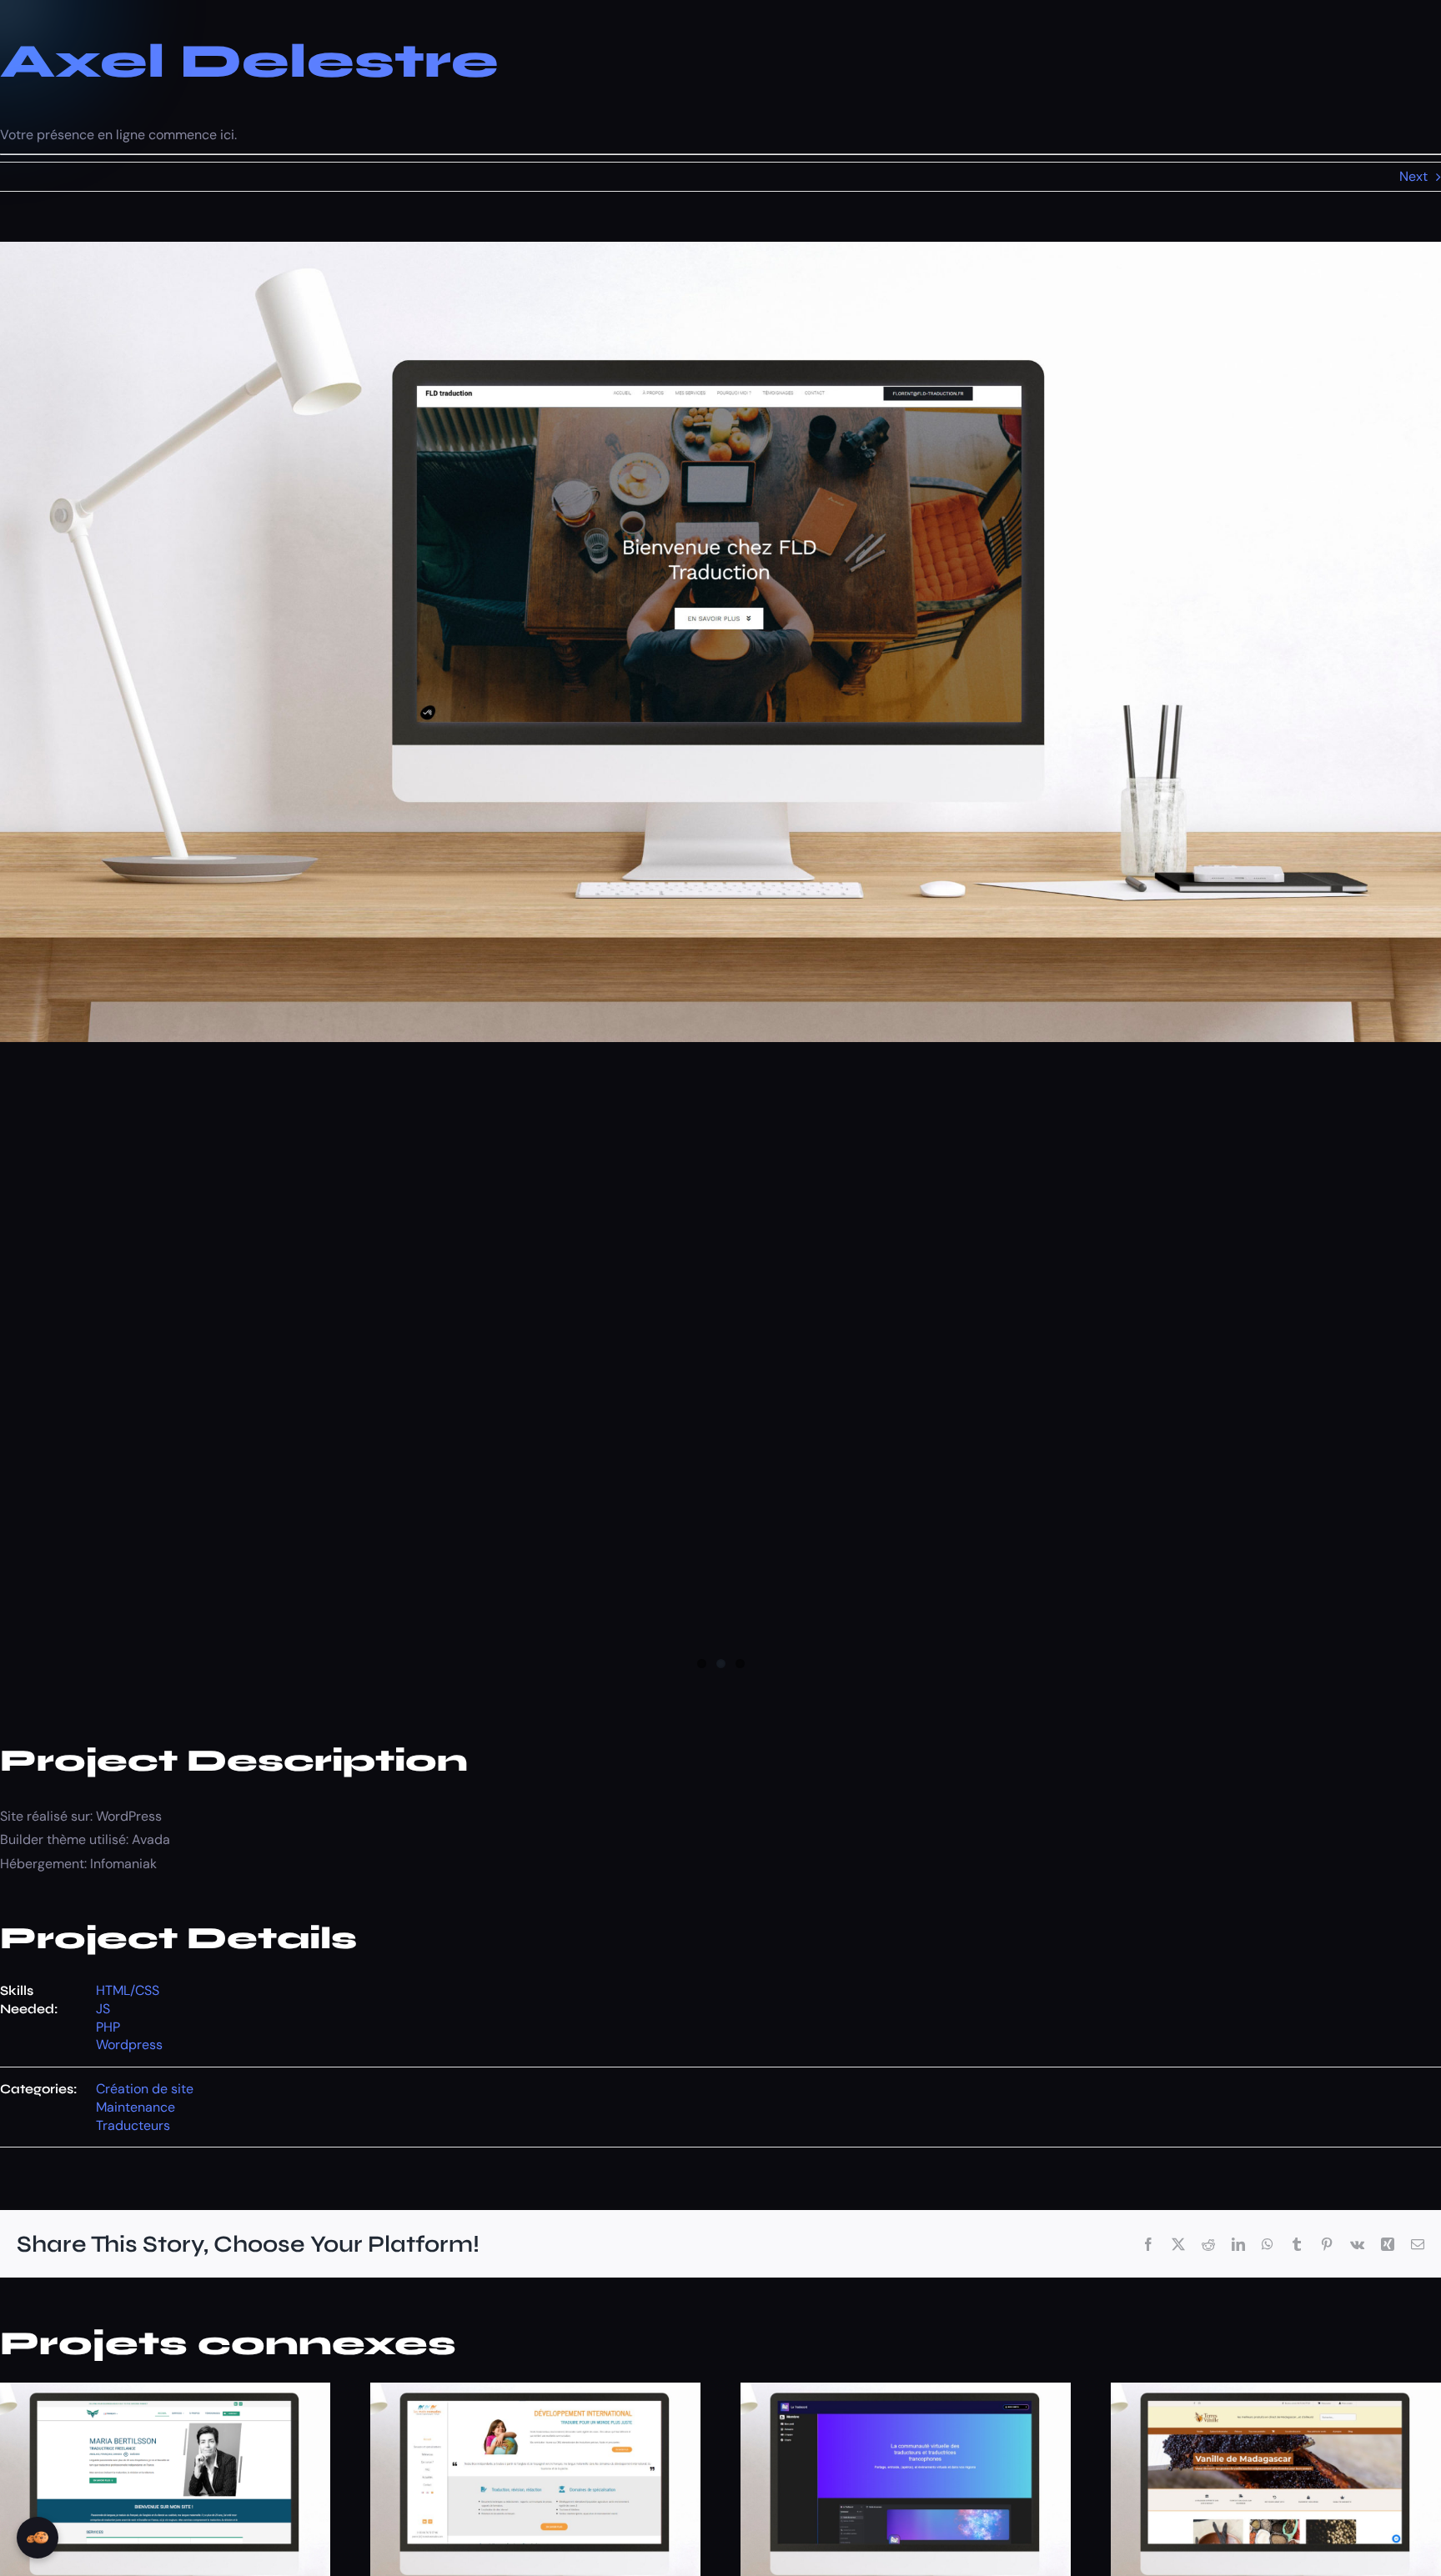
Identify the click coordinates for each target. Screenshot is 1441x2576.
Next (1413, 176)
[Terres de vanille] (1276, 2391)
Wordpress (129, 2045)
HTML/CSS (128, 1990)
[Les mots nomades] (535, 2391)
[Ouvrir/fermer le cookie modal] (38, 2538)
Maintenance (136, 2107)
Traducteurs (133, 2125)
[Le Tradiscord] (906, 2391)
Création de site (145, 2089)
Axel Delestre (249, 61)
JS (103, 2009)
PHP (108, 2027)
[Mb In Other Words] (165, 2391)
